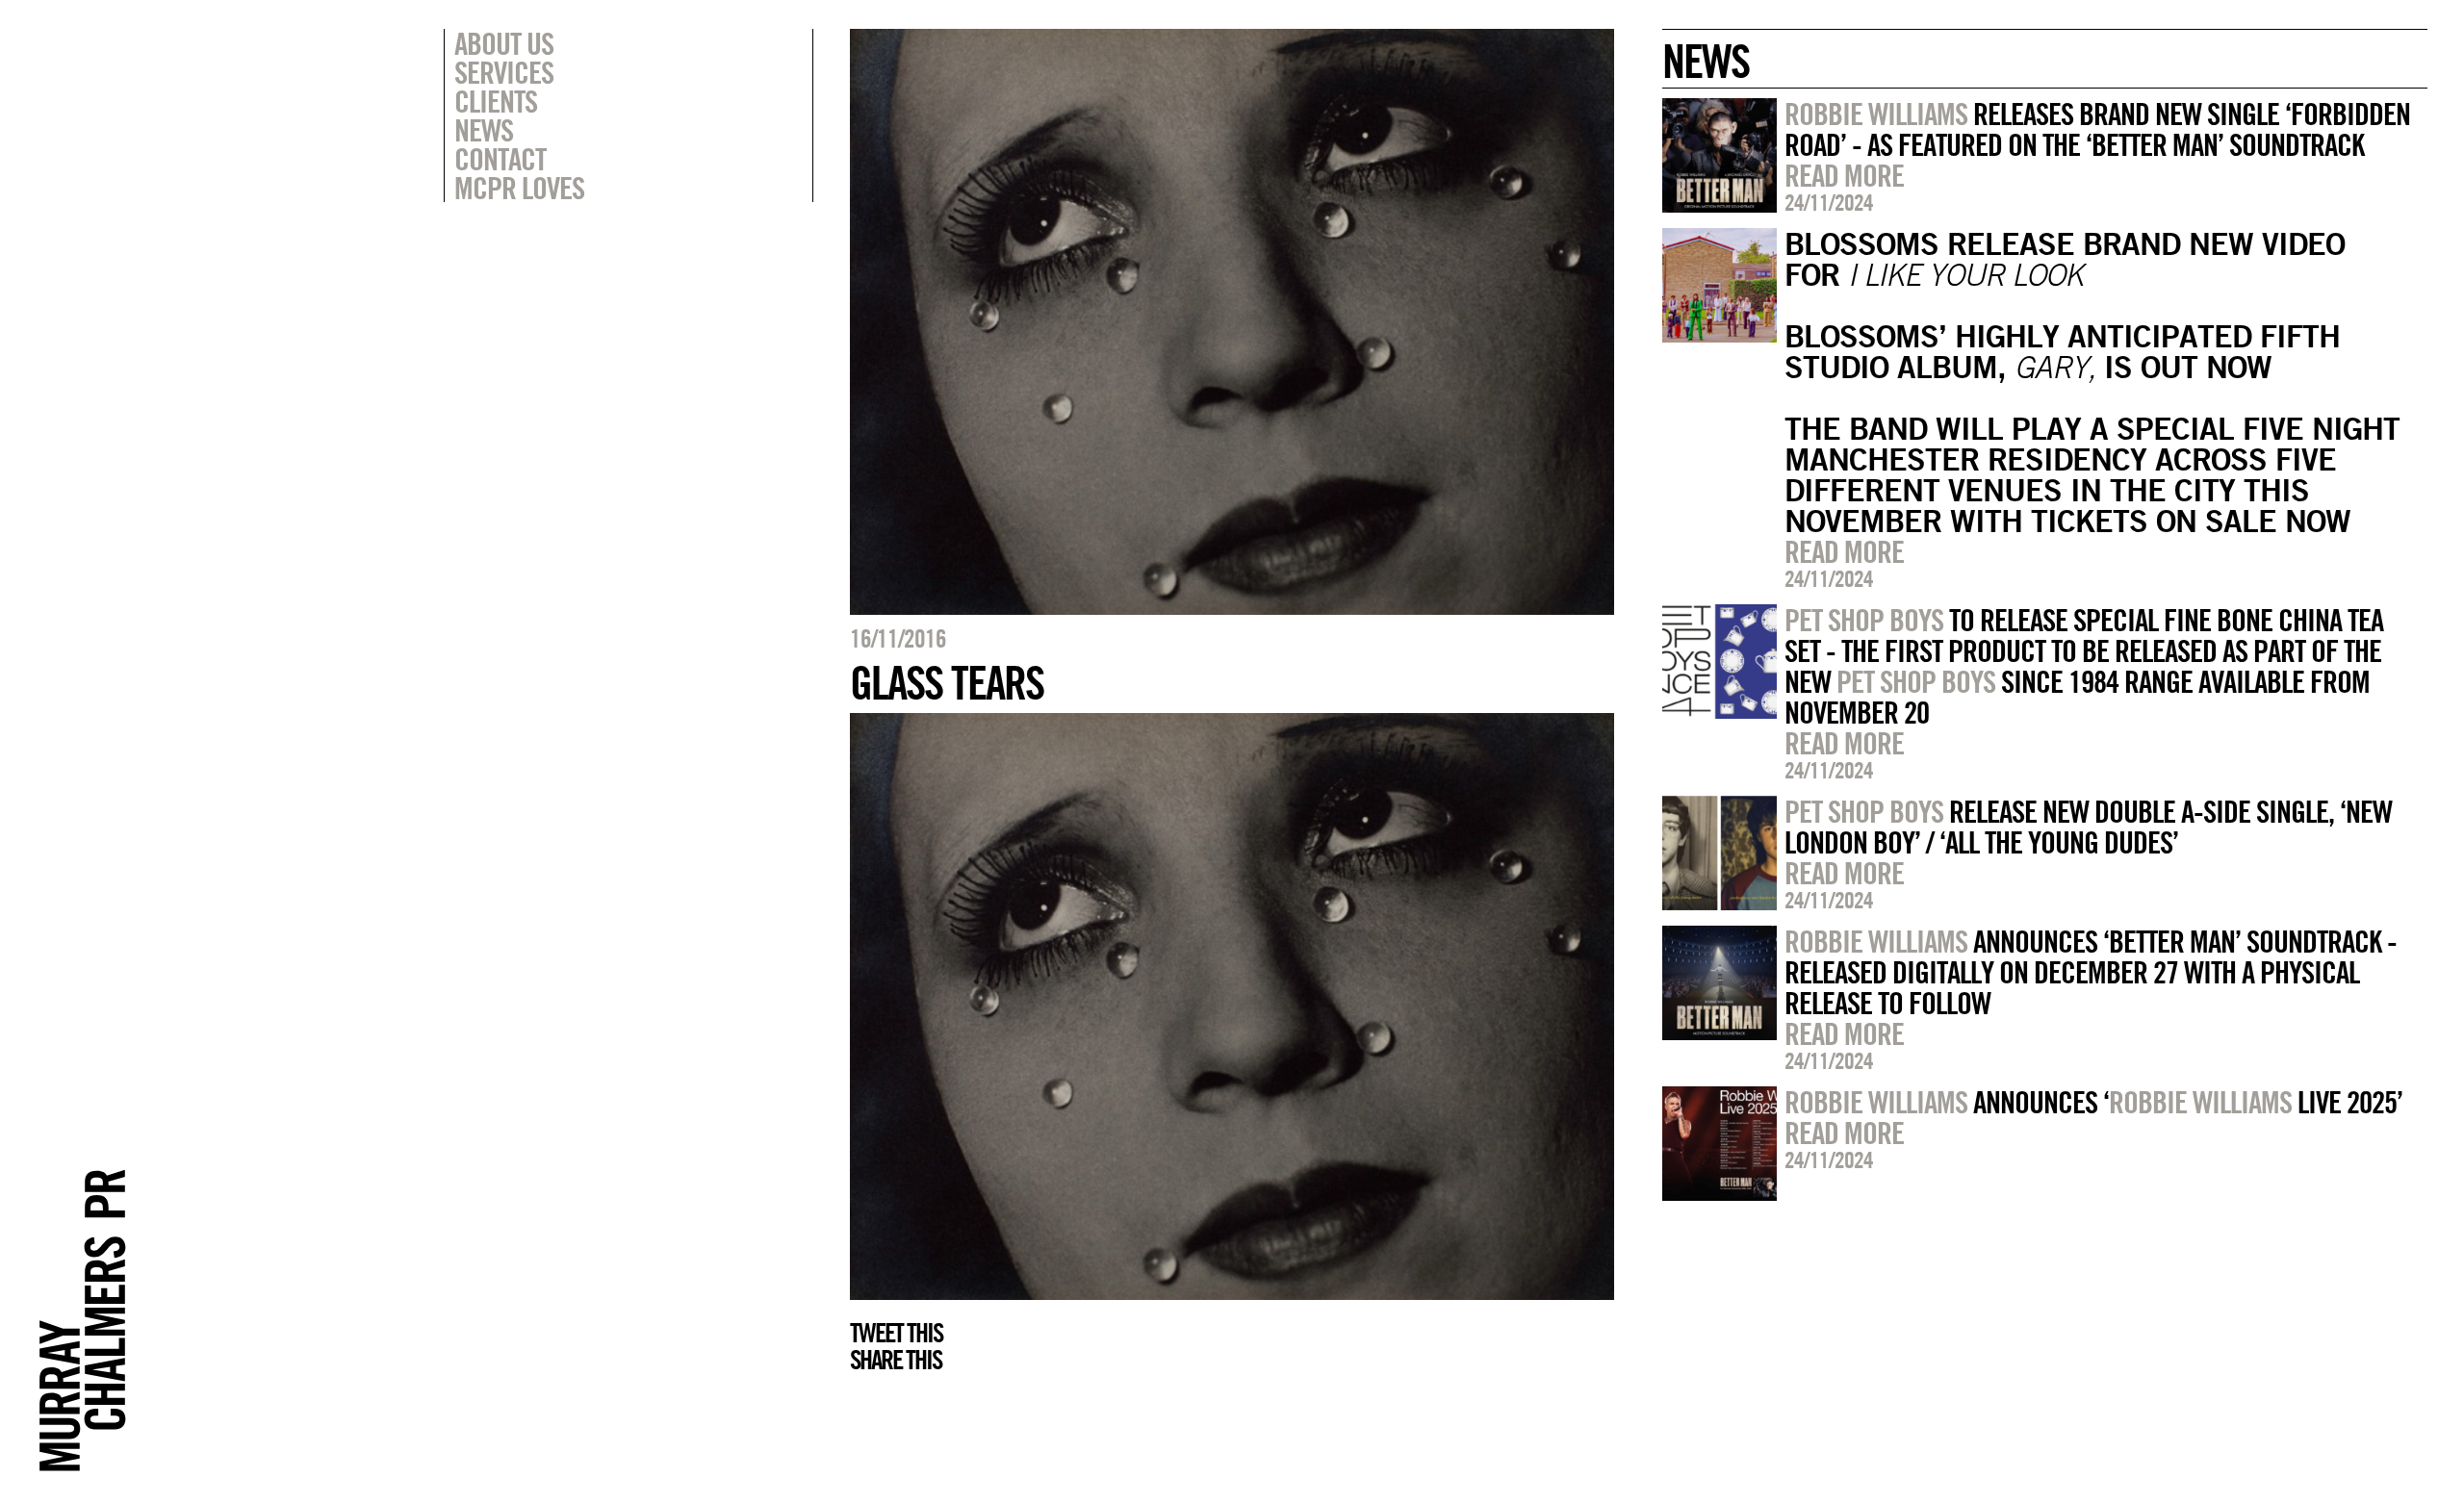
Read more (1844, 175)
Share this (896, 1360)
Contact (500, 159)
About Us (504, 43)
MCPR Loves (519, 188)
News (484, 130)
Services (504, 72)
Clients (496, 101)
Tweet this (896, 1333)
